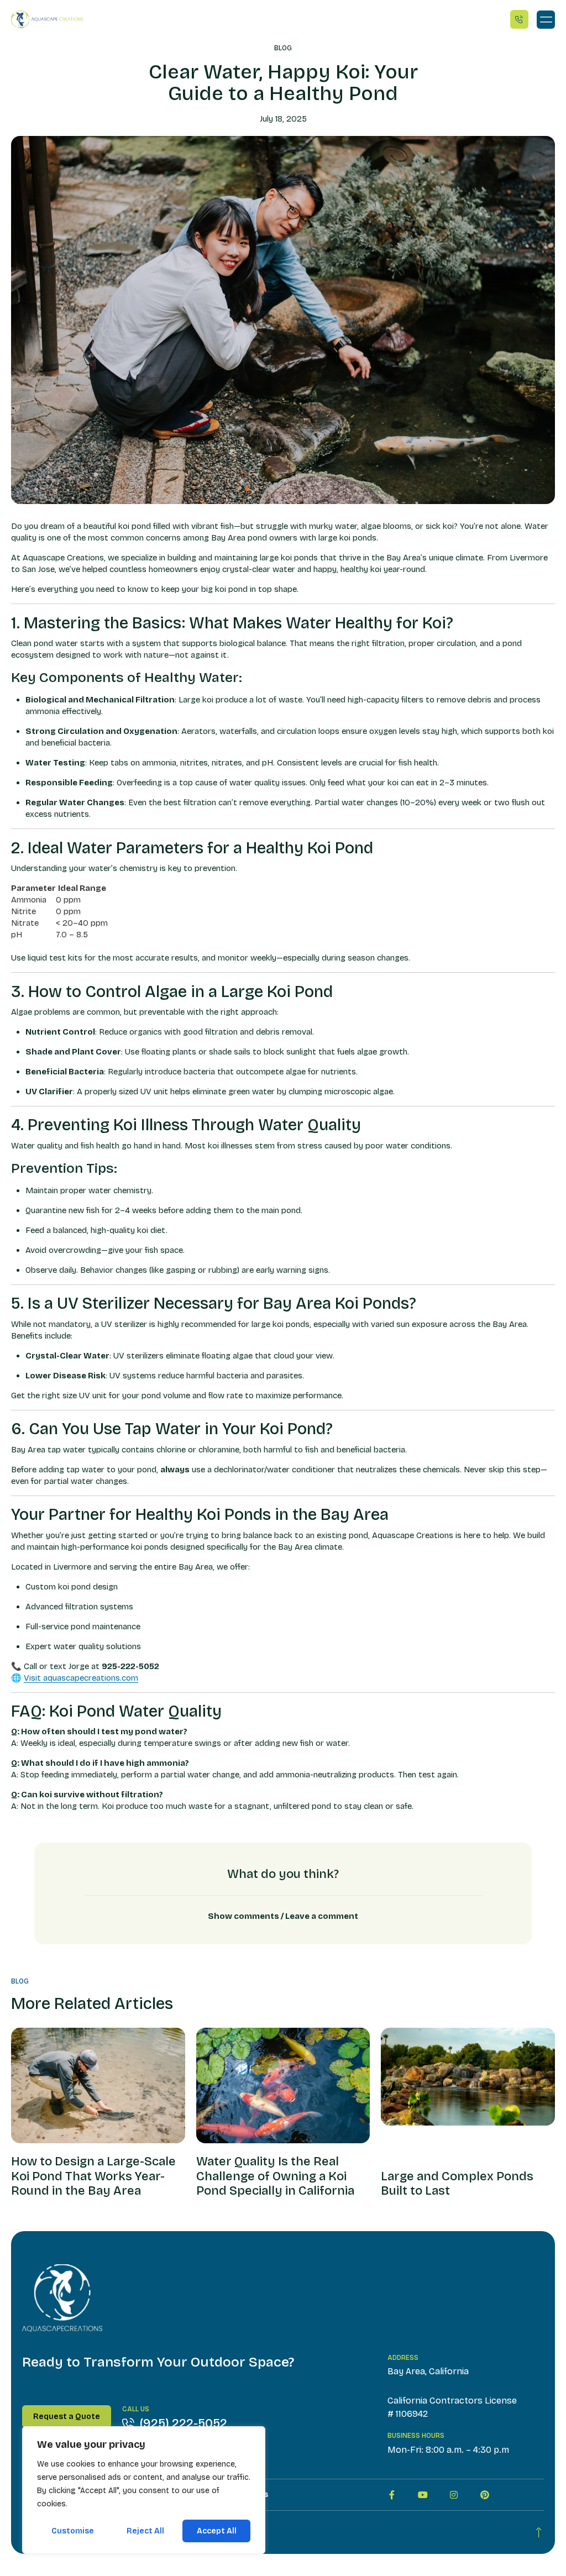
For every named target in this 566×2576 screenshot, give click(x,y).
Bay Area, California (428, 2371)
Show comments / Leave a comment (283, 1916)
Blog (283, 48)
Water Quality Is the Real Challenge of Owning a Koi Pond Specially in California (275, 2176)
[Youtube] (423, 2495)
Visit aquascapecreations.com (81, 1678)
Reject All (145, 2531)
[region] (144, 2490)
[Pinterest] (485, 2495)
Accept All (217, 2531)
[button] (546, 20)
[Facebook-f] (392, 2495)
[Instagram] (454, 2495)
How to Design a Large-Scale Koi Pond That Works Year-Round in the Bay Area (93, 2176)
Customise (73, 2531)
